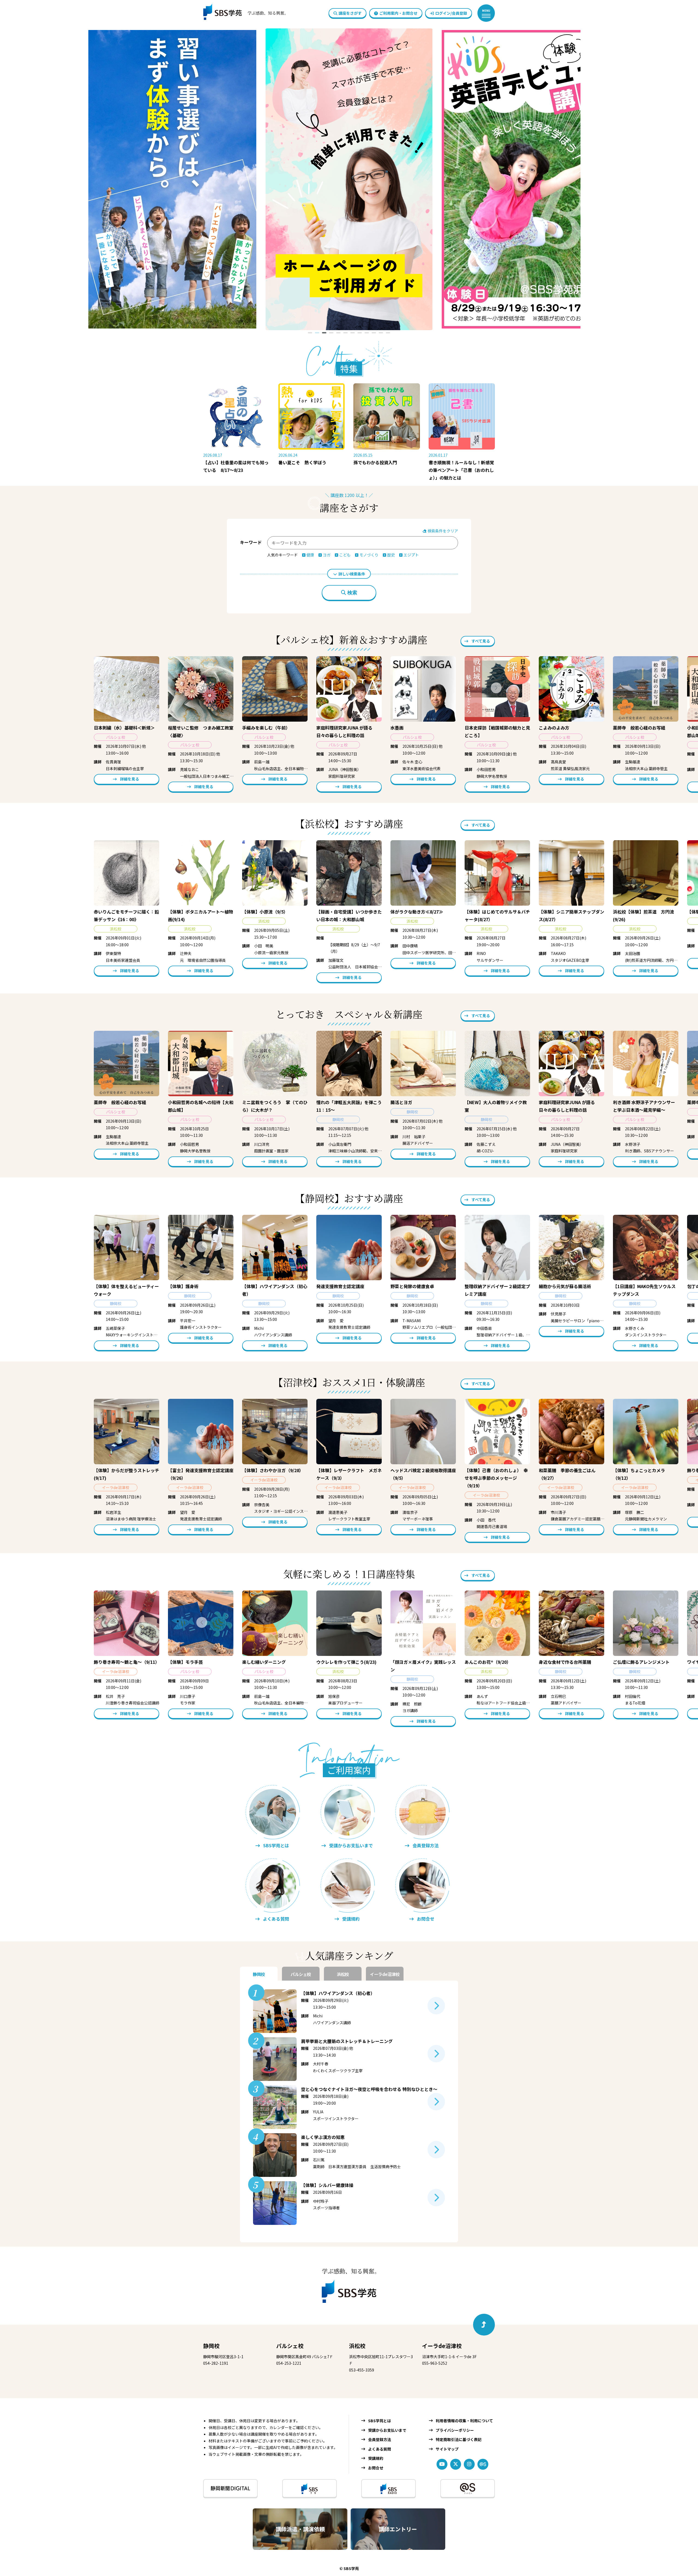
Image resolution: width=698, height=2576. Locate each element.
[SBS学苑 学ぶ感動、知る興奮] (242, 13)
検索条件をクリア (442, 531)
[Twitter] (456, 2464)
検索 (352, 593)
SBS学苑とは (380, 2421)
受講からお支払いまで (387, 2430)
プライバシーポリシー (455, 2430)
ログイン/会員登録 (451, 13)
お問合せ (376, 2468)
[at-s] (483, 2464)
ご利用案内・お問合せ (398, 13)
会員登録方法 (380, 2439)
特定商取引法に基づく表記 (459, 2439)
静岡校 (211, 2346)
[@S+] (468, 2488)
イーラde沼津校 (442, 2346)
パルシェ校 (290, 2346)
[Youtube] (442, 2464)
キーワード (251, 542)
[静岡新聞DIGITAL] (230, 2488)
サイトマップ (447, 2449)
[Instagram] (469, 2464)
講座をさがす (350, 13)
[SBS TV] (309, 2488)
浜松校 (357, 2346)
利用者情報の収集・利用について (464, 2421)
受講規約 (376, 2458)
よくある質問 (380, 2449)
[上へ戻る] (484, 2325)
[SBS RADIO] (389, 2488)
